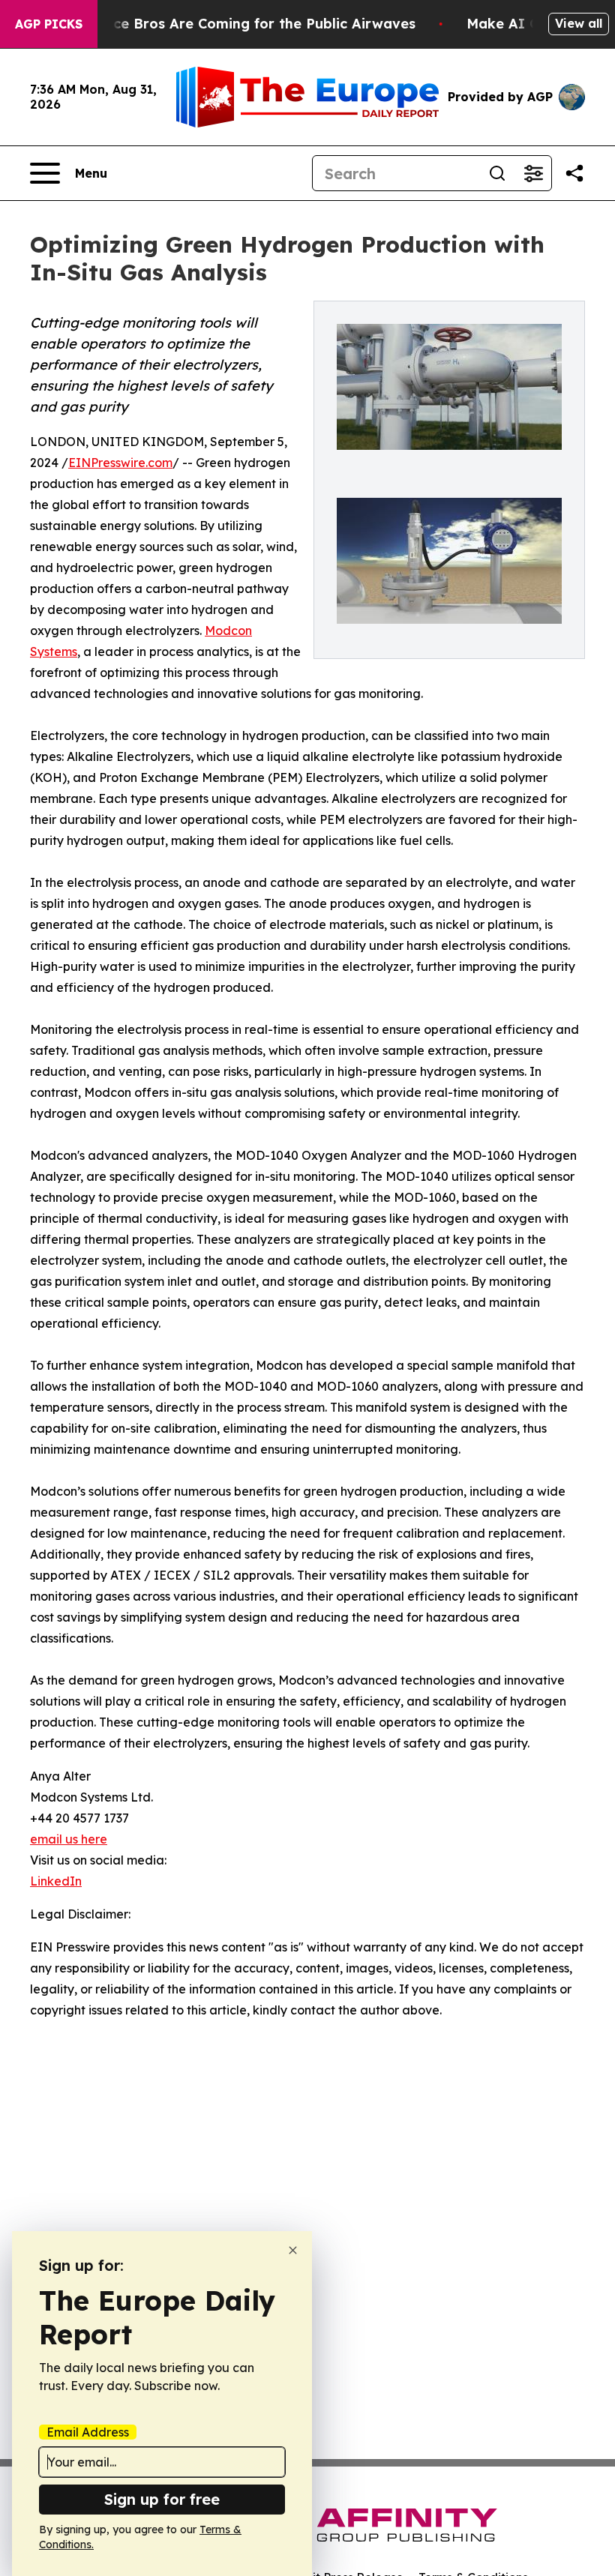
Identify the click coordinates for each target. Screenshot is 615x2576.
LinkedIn (56, 1881)
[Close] (293, 2250)
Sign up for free (162, 2499)
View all (579, 23)
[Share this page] (574, 173)
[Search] (497, 173)
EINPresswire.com (120, 463)
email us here (69, 1839)
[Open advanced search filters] (533, 173)
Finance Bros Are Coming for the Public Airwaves (246, 24)
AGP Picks (49, 24)
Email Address (88, 2432)
